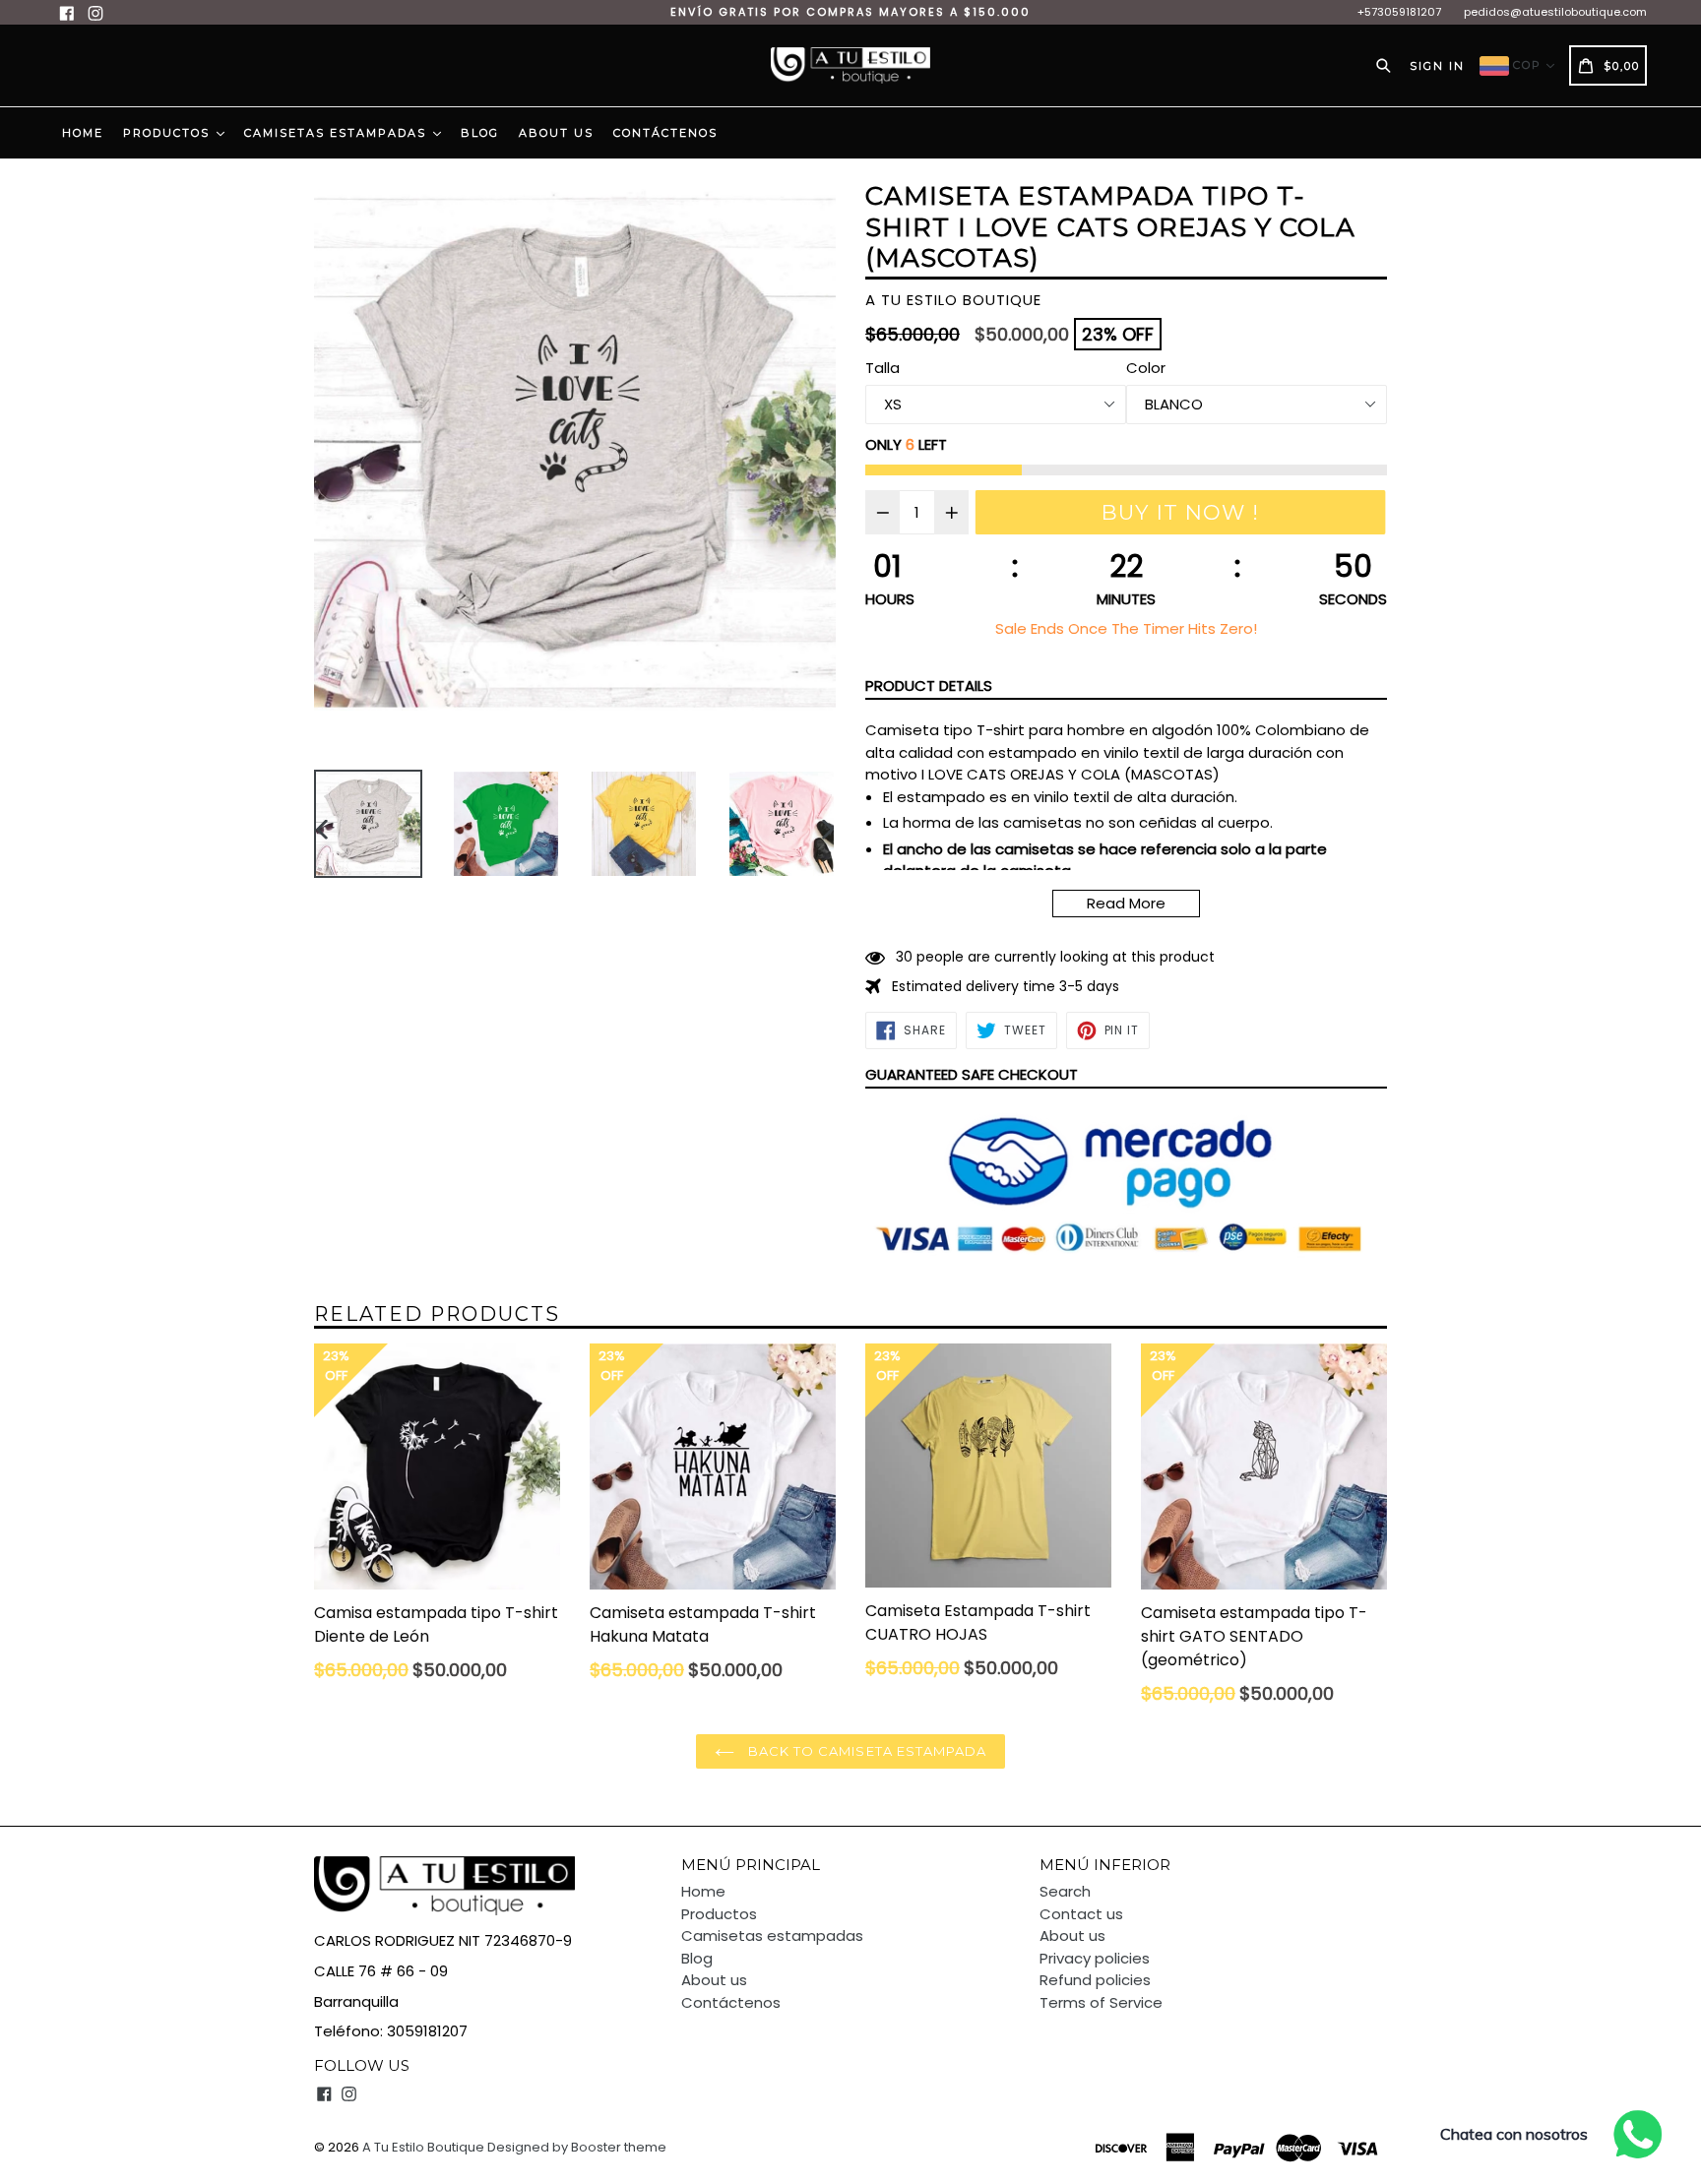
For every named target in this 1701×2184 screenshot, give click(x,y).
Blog (480, 133)
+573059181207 (1399, 12)
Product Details (929, 686)
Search (1065, 1891)
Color (1146, 368)
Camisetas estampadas (338, 133)
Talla (882, 368)
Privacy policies (1095, 1958)
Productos (169, 133)
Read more (1126, 903)
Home (83, 133)
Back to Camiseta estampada (865, 1751)
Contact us (1081, 1914)
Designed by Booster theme (577, 2147)
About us (556, 133)
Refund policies (1095, 1980)
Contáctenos (665, 133)
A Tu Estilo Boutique (423, 2147)
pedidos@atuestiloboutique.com (1555, 12)
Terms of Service (1101, 2002)
